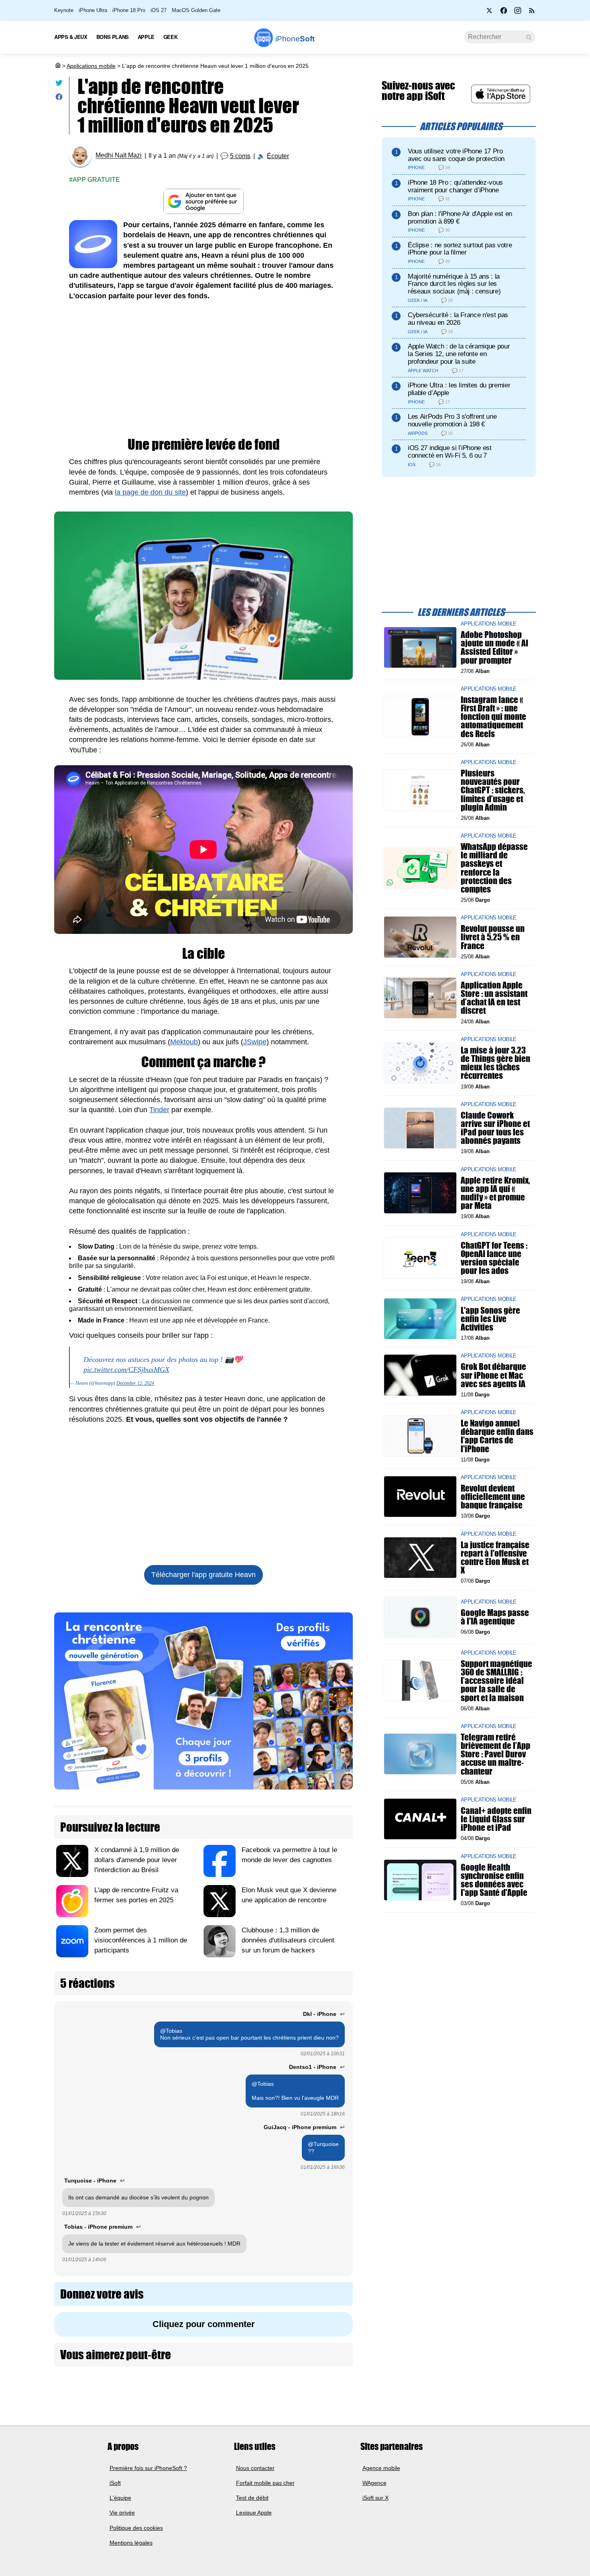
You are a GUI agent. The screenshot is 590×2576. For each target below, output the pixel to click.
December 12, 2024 (135, 1383)
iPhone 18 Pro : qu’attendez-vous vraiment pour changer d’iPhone (455, 186)
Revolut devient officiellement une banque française (493, 1497)
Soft (295, 39)
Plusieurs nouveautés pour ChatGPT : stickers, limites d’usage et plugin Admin (493, 790)
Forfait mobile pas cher (265, 2482)
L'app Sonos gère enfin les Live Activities (490, 1318)
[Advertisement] (203, 369)
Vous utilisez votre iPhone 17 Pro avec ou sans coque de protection (456, 155)
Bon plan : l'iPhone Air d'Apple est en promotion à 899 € (460, 218)
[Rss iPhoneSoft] (532, 13)
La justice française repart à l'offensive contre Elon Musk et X (495, 1558)
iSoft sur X (375, 2498)
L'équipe (120, 2498)
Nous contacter (255, 2468)
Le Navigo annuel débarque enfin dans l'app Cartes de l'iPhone (497, 1436)
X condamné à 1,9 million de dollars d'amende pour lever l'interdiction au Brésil (137, 1860)
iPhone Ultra (93, 10)
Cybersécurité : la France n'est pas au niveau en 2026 (458, 319)
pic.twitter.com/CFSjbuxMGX (126, 1370)
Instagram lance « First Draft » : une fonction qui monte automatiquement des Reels (493, 717)
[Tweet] (59, 85)
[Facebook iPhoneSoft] (504, 13)
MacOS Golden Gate (196, 10)
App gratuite (96, 180)
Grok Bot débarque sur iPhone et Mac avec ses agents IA (493, 1375)
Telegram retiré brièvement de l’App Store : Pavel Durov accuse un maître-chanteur (495, 1754)
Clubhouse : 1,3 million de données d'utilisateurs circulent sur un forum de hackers (288, 1940)
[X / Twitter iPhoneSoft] (490, 13)
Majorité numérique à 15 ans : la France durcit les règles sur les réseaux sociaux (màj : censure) (454, 284)
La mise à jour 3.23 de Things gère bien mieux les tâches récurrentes (495, 1063)
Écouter (278, 156)
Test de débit (252, 2498)
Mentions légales (131, 2543)
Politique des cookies (136, 2527)
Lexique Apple (254, 2513)
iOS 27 (159, 10)
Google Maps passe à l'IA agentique (495, 1617)
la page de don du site (150, 492)
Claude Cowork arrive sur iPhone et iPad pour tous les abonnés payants (495, 1128)
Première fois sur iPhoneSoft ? (148, 2468)
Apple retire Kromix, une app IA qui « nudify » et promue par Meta (495, 1193)
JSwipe (255, 1042)
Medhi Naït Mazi (119, 156)
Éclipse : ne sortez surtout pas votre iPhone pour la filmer (460, 249)
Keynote (64, 10)
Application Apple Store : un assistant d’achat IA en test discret (494, 998)
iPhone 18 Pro (129, 10)
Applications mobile (91, 66)
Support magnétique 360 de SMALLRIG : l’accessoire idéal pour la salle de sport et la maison (496, 1681)
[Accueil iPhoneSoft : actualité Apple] (57, 66)
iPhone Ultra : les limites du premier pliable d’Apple (459, 389)
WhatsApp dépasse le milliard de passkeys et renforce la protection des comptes (494, 868)
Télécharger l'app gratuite (203, 1575)
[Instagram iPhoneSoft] (518, 13)
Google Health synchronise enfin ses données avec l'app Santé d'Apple (494, 1880)
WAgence (374, 2482)
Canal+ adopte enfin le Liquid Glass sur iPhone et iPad (496, 1819)
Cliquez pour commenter (204, 2324)
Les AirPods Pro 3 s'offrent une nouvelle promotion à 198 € (452, 420)
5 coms (240, 156)
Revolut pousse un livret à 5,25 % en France (493, 937)
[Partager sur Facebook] (59, 99)
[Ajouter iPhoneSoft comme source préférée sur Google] (203, 201)
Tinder (159, 1110)
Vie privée (122, 2513)
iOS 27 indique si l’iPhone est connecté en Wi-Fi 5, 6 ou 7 (450, 452)
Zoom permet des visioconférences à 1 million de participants (141, 1940)
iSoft (115, 2482)
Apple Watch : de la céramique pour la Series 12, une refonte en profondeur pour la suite (459, 354)
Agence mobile (381, 2468)
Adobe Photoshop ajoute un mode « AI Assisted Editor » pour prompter (494, 647)
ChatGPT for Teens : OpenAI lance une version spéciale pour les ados (494, 1258)
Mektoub (184, 1042)
